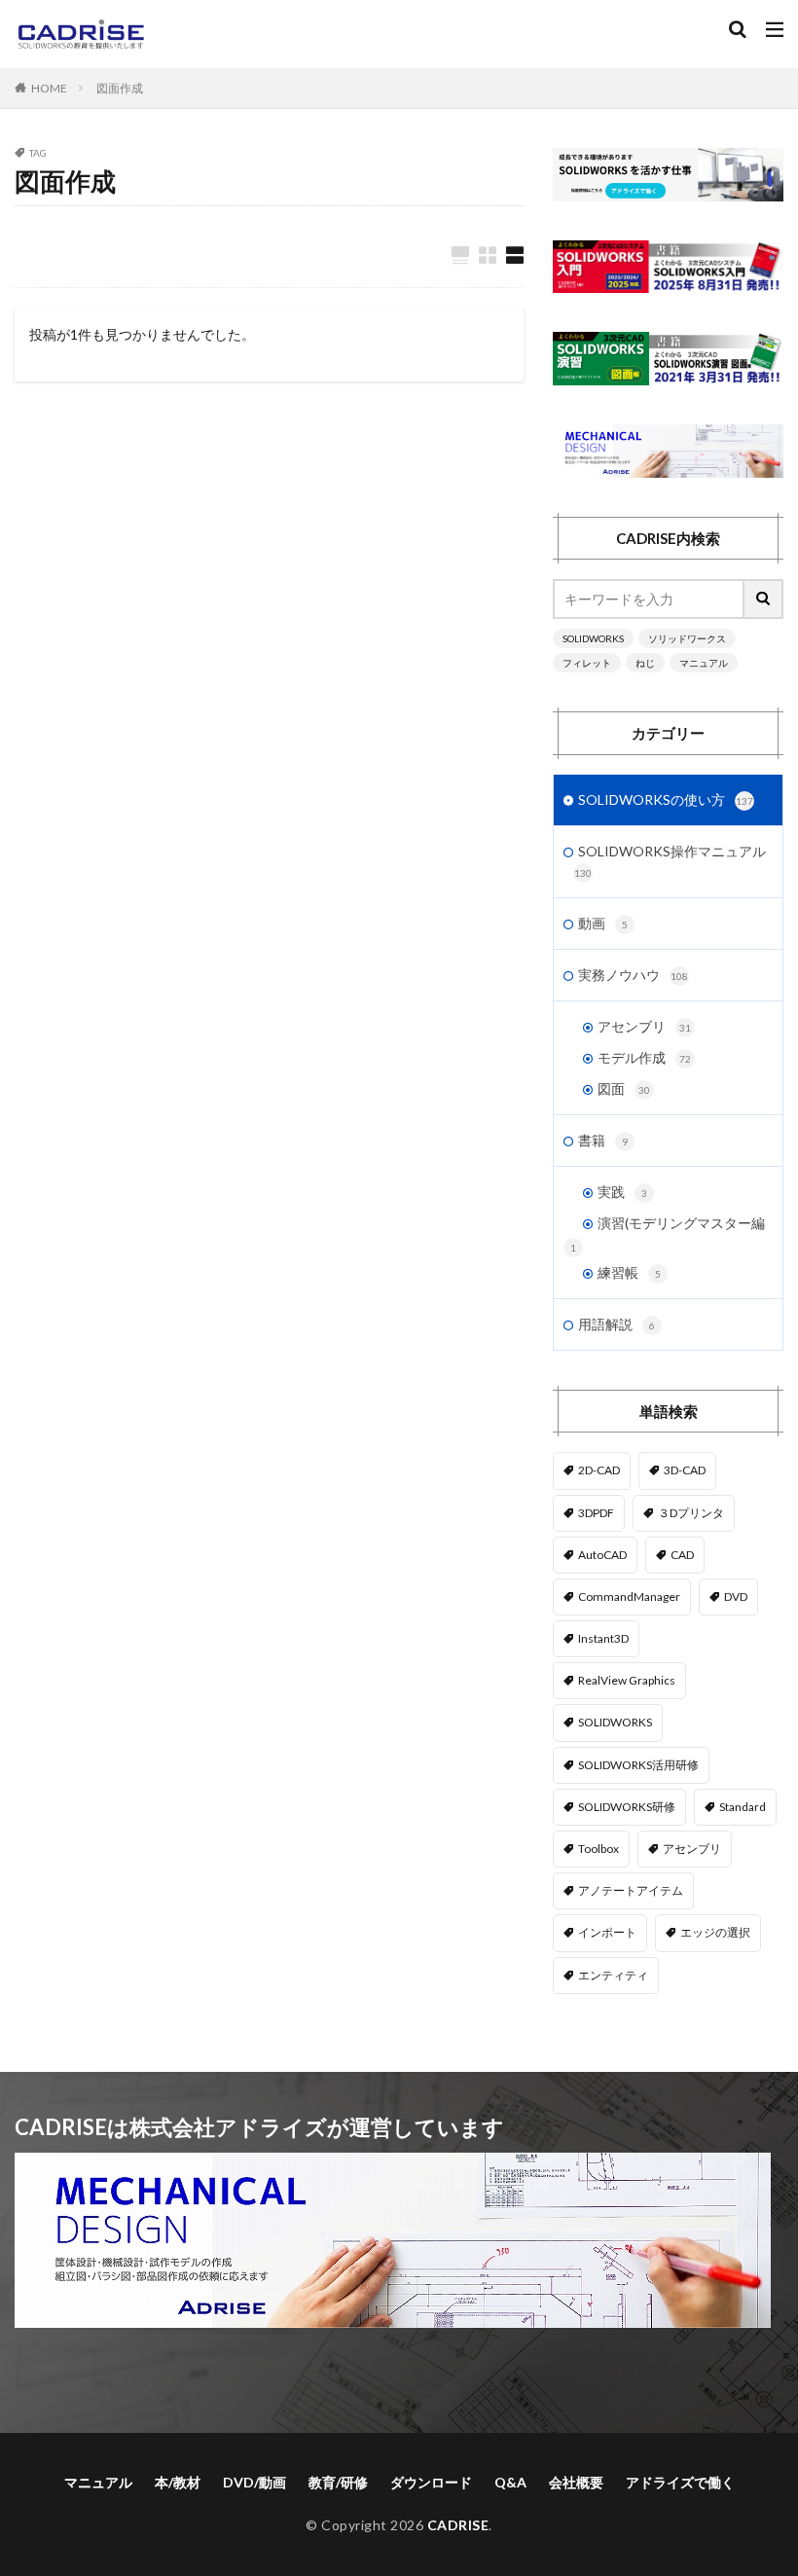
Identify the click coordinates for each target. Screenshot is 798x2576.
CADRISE (458, 2525)
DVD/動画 (254, 2482)
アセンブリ (644, 1026)
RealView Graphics (627, 1680)
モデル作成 (644, 1057)
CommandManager (629, 1596)
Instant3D (603, 1638)
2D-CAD (599, 1470)
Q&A (510, 2482)
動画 (603, 923)
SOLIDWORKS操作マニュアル (670, 861)
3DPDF (596, 1513)
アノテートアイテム (631, 1890)
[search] (764, 599)
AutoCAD (602, 1555)
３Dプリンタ (691, 1513)
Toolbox (598, 1849)
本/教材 (178, 2482)
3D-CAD (685, 1470)
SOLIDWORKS (593, 638)
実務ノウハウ (633, 975)
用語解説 (617, 1324)
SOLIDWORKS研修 (627, 1807)
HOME (49, 88)
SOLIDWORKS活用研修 (638, 1765)
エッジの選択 (715, 1932)
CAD (682, 1555)
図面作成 (120, 88)
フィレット (587, 663)
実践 (622, 1192)
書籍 (603, 1140)
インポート (607, 1932)
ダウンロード (431, 2482)
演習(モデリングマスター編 (681, 1223)
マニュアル (704, 663)
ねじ (645, 663)
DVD (736, 1596)
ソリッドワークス (687, 638)
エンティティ (613, 1975)
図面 (624, 1088)
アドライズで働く (680, 2482)
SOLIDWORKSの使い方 (666, 799)
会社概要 (576, 2482)
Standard (743, 1807)
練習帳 (629, 1272)
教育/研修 (338, 2482)
